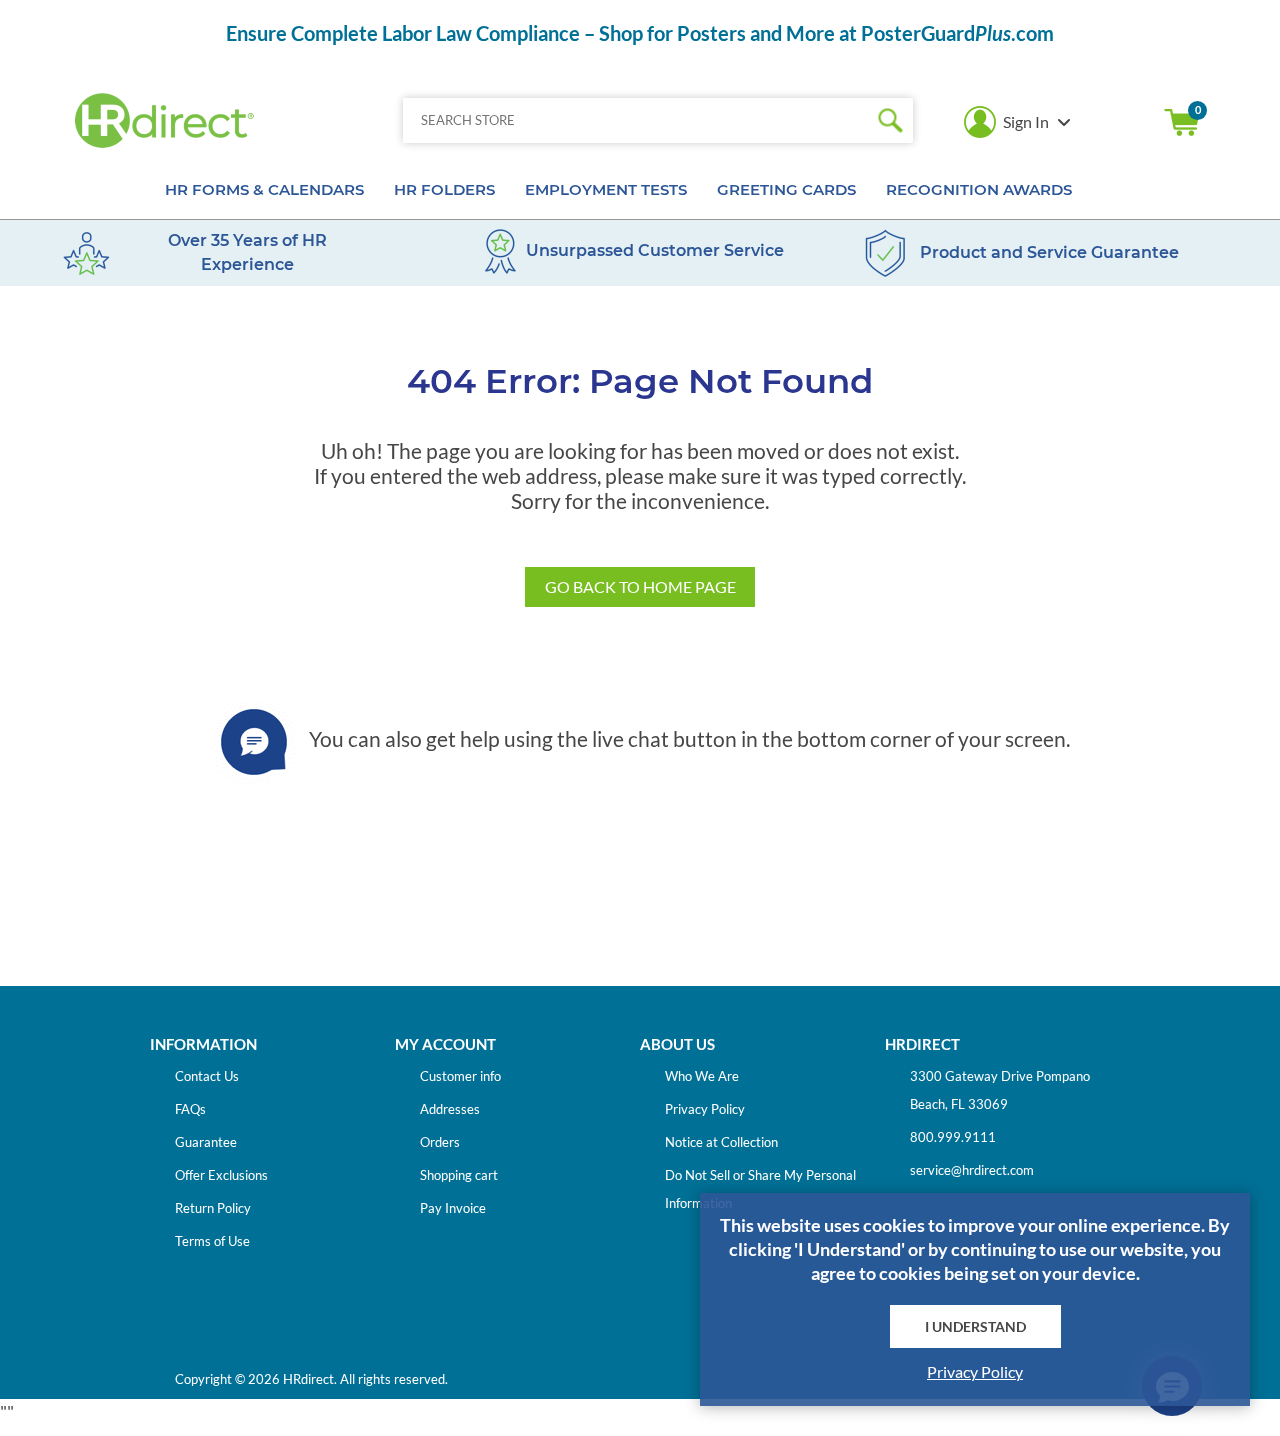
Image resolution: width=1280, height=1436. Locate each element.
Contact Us (207, 1076)
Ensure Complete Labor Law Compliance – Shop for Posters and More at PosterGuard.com (640, 33)
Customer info (460, 1076)
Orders (440, 1142)
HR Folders (444, 189)
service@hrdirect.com (972, 1170)
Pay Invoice (453, 1208)
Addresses (450, 1109)
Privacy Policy (705, 1109)
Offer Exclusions (221, 1175)
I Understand (975, 1326)
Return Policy (213, 1208)
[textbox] (635, 120)
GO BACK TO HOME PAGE (640, 586)
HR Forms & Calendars (264, 189)
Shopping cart (1182, 122)
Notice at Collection (721, 1142)
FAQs (190, 1109)
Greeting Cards (786, 189)
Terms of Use (212, 1241)
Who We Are (702, 1076)
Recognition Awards (979, 189)
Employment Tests (606, 189)
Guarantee (206, 1142)
